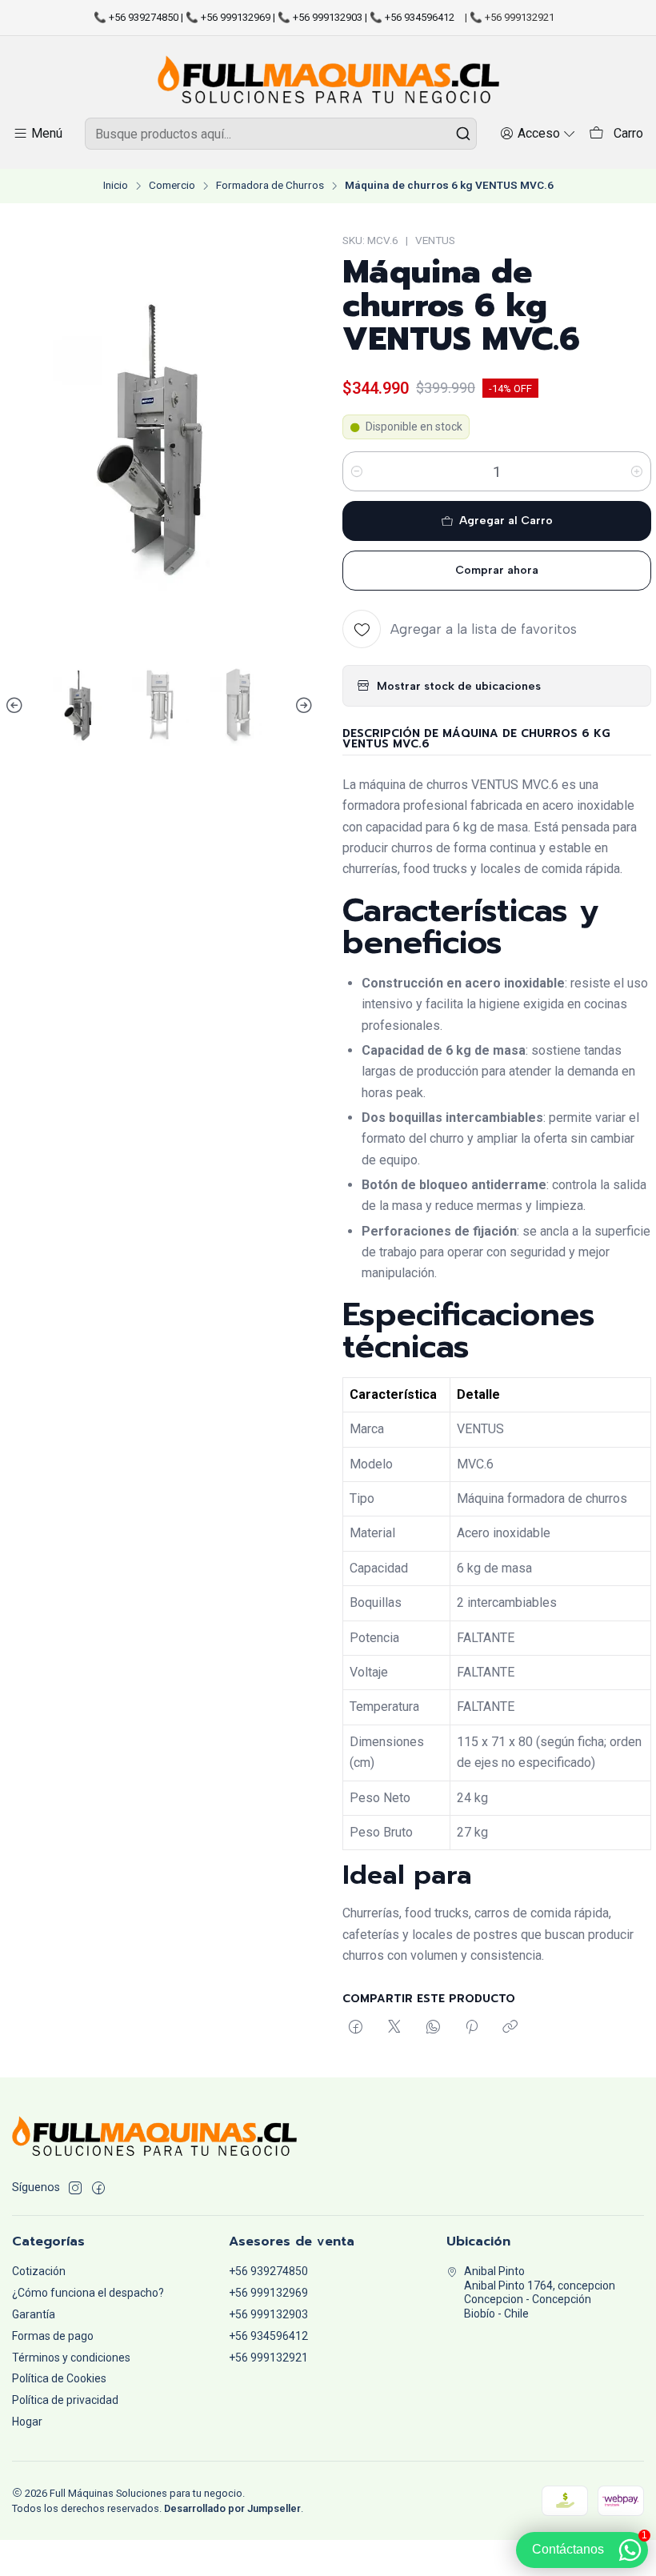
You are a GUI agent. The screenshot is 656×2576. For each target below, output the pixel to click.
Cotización (39, 2271)
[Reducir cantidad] (357, 471)
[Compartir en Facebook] (356, 2028)
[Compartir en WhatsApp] (433, 2028)
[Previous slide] (17, 706)
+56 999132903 (268, 2314)
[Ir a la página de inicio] (328, 79)
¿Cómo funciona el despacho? (88, 2293)
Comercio (172, 186)
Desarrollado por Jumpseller (232, 2508)
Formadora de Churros (270, 186)
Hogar (27, 2422)
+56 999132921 (268, 2358)
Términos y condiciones (71, 2358)
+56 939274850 (268, 2271)
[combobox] (281, 134)
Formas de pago (53, 2336)
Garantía (34, 2314)
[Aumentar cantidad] (637, 471)
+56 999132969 (268, 2293)
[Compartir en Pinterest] (472, 2028)
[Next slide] (302, 706)
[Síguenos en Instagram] (75, 2188)
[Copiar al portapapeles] (510, 2028)
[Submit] (463, 134)
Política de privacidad (65, 2400)
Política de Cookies (59, 2378)
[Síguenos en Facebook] (98, 2188)
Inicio (116, 186)
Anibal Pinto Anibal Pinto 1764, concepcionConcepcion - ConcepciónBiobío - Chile (540, 2292)
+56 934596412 (268, 2336)
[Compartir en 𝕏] (394, 2028)
